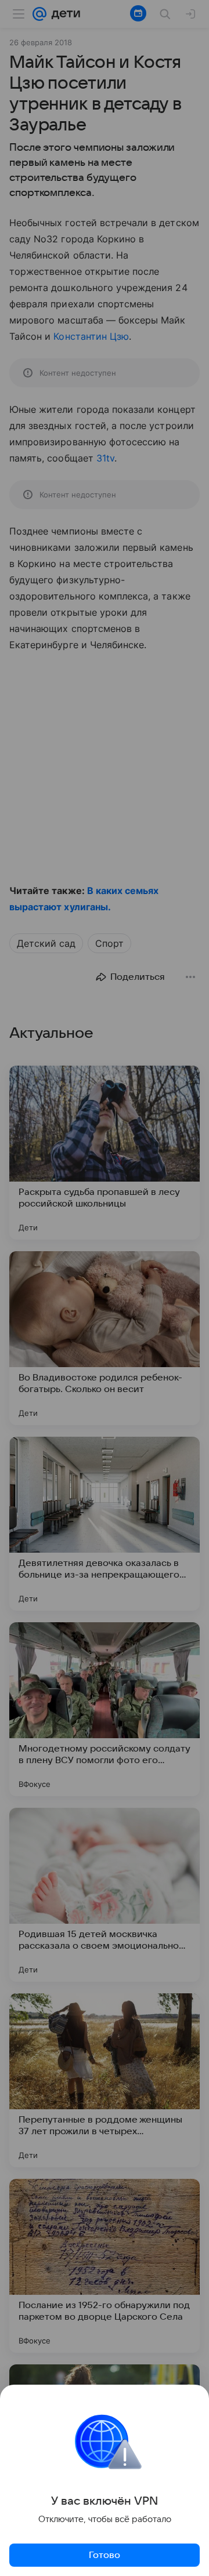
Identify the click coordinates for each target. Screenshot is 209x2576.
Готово (105, 2555)
